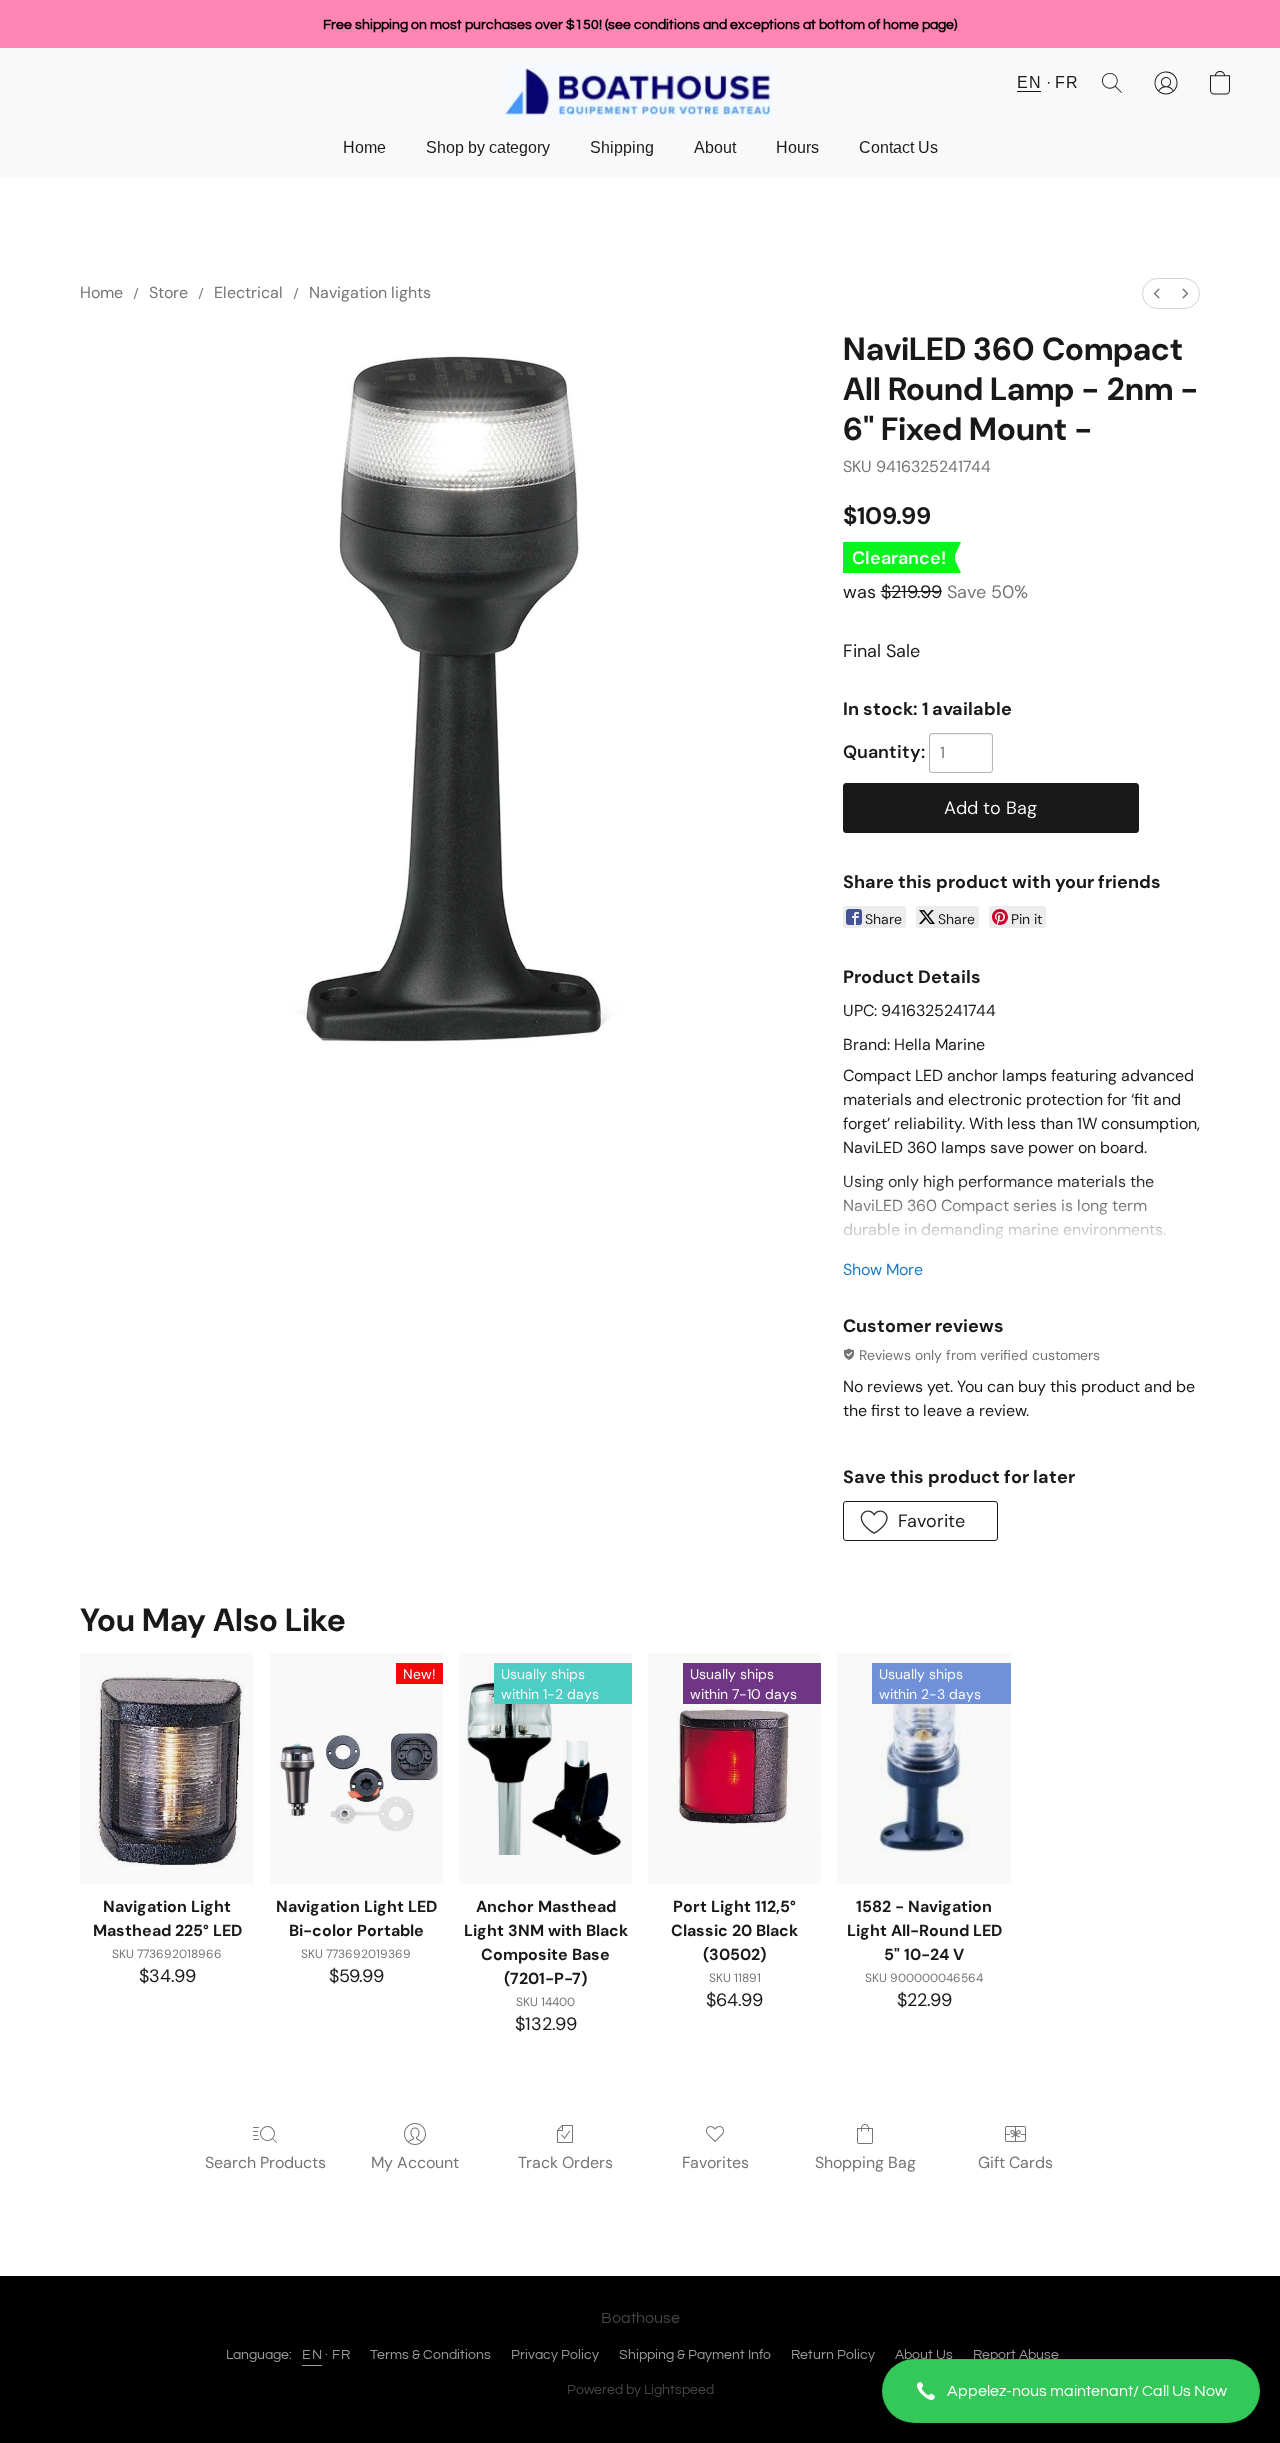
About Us (924, 2355)
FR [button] (1066, 82)
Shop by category (488, 147)
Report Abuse (1016, 2355)
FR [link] (341, 2355)
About (715, 147)
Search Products (265, 2162)
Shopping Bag (865, 2162)
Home (364, 147)
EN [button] (1029, 82)
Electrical (248, 292)
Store (168, 292)
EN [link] (312, 2355)
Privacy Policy (555, 2355)
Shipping (622, 147)
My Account (415, 2162)
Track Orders (565, 2162)
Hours (797, 147)
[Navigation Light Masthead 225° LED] (166, 1768)
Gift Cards (1015, 2162)
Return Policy (833, 2355)
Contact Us (898, 147)
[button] (1071, 2391)
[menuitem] (1157, 293)
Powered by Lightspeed (640, 2390)
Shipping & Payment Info (695, 2355)
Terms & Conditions (430, 2355)
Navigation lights (370, 292)
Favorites (715, 2162)
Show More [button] (883, 1269)
